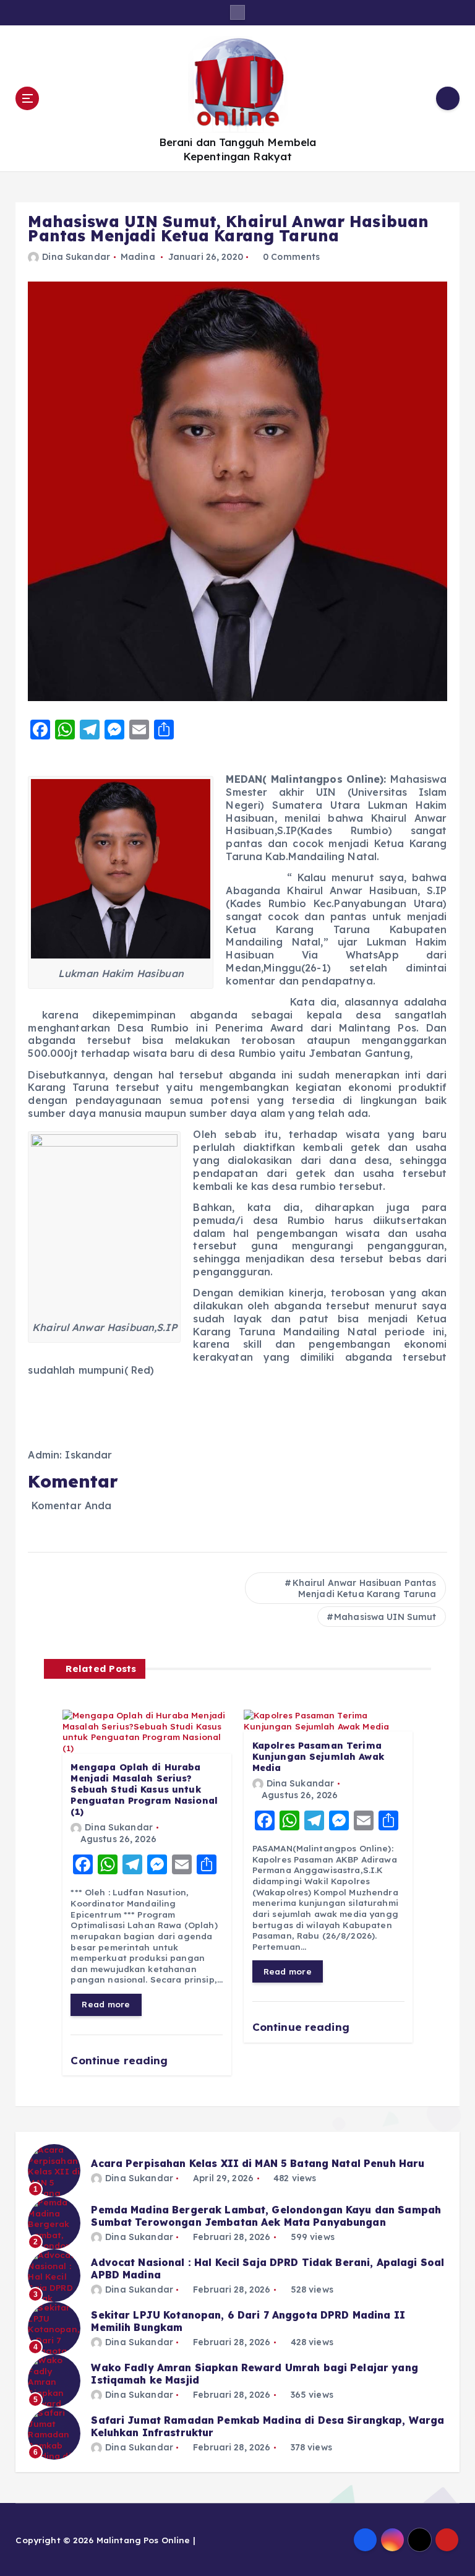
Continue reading (121, 2060)
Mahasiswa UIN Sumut (385, 1617)
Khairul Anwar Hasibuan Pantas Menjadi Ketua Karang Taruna (365, 1588)
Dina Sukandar (76, 257)
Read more (106, 2004)
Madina (138, 257)
